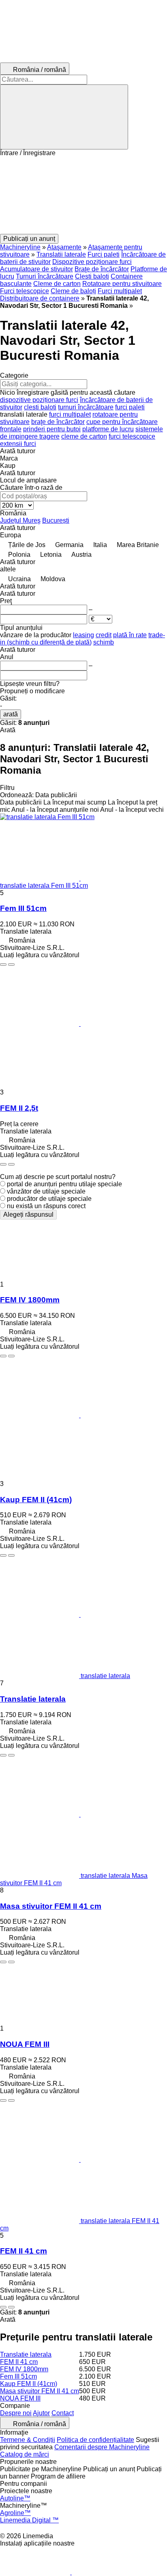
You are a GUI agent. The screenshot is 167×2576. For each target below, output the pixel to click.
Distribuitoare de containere (40, 298)
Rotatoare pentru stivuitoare (122, 284)
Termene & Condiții (28, 2440)
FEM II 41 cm (24, 2251)
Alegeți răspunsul (28, 1214)
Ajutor (41, 2413)
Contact (63, 2413)
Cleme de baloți (73, 291)
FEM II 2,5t (19, 1108)
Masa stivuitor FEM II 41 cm (51, 1906)
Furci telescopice (25, 291)
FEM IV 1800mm (30, 1300)
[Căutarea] (64, 117)
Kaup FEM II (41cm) (36, 1500)
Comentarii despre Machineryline (102, 2447)
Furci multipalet (120, 291)
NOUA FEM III (25, 2044)
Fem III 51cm (23, 908)
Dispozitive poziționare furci (92, 262)
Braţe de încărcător (102, 269)
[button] (83, 195)
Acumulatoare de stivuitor (36, 269)
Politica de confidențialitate (95, 2440)
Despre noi (16, 2413)
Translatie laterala (33, 1699)
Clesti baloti (92, 276)
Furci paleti (104, 254)
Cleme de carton (57, 284)
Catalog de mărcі (25, 2454)
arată (11, 714)
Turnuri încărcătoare (45, 276)
